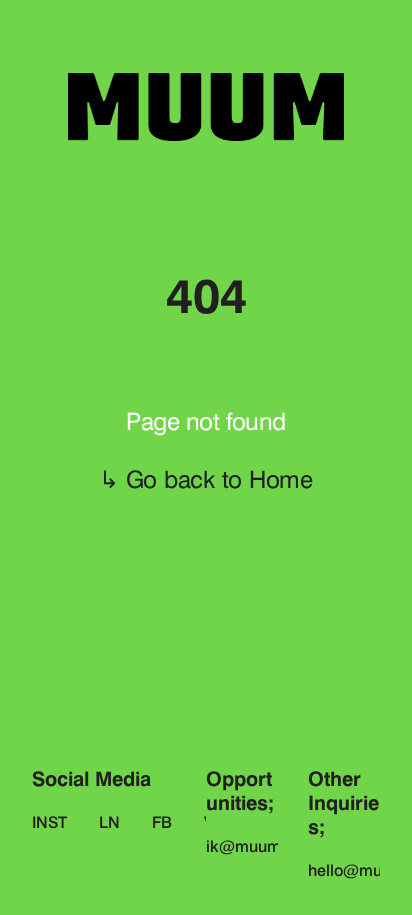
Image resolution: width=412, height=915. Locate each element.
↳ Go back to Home (206, 479)
